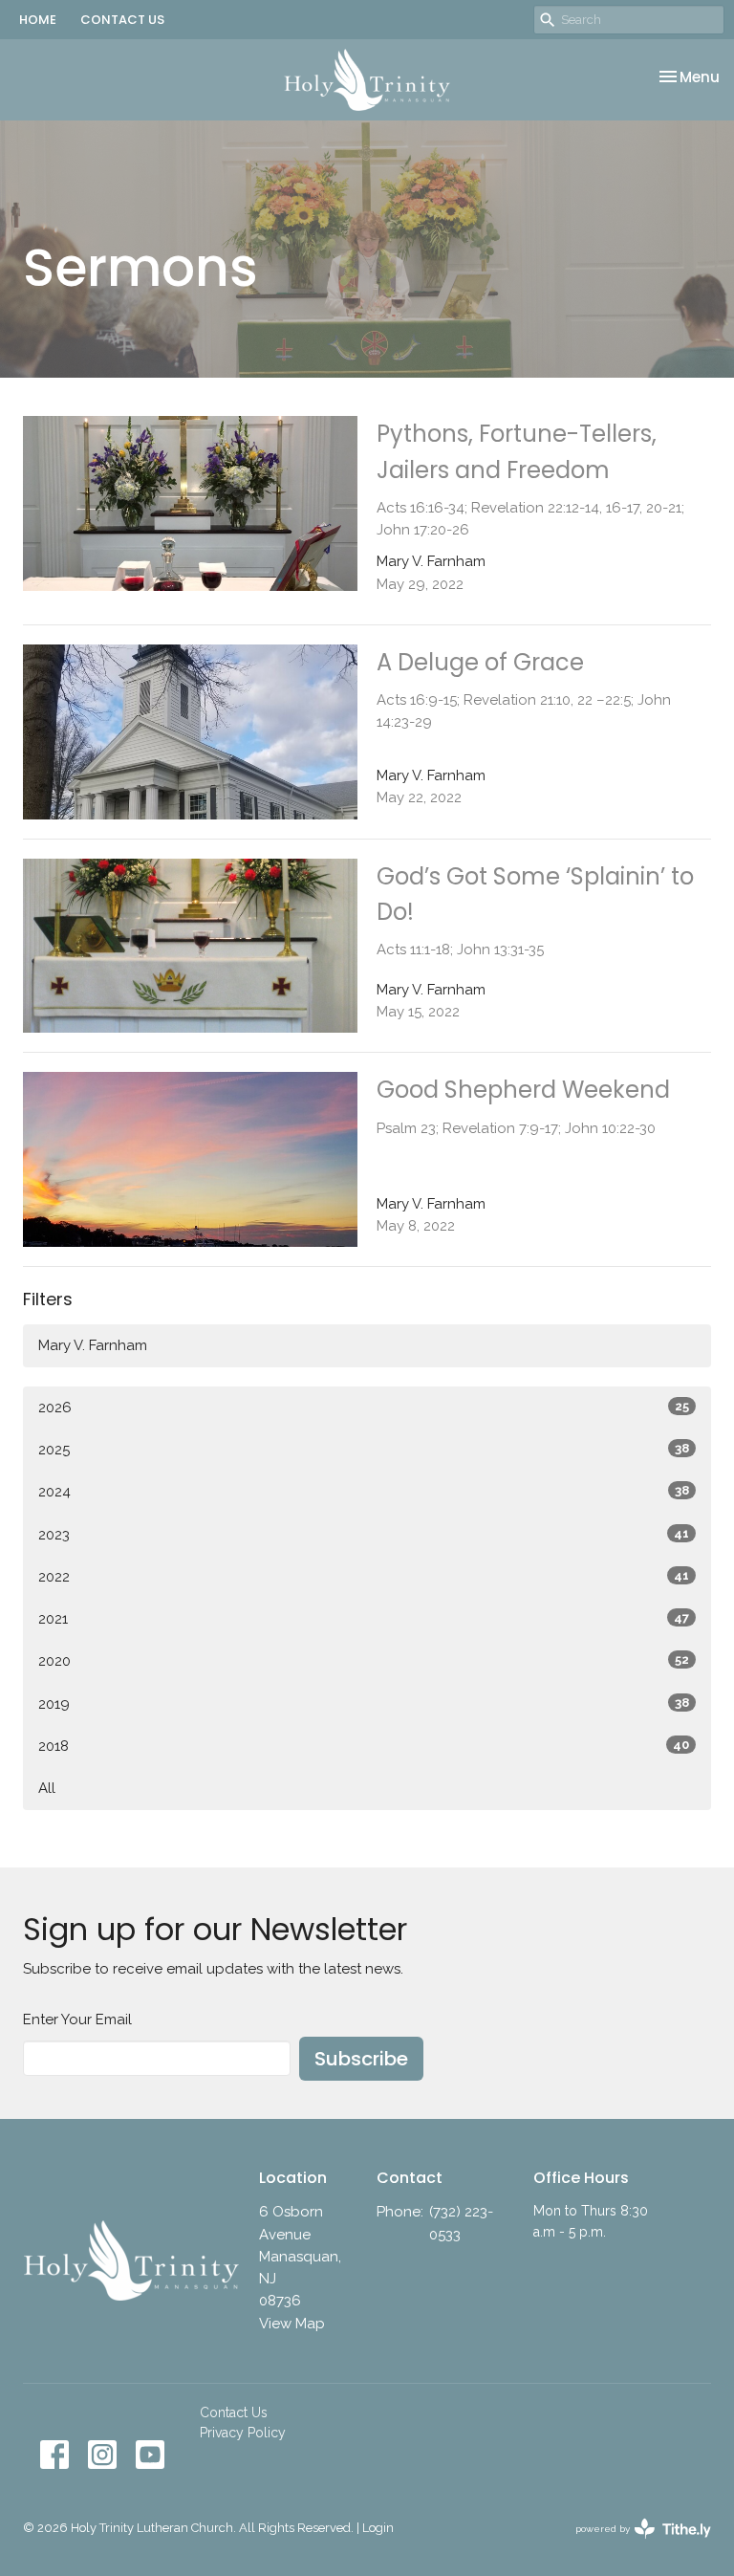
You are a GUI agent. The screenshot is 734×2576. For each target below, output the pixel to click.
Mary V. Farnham (93, 1345)
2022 (364, 1577)
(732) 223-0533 (461, 2223)
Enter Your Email (77, 2019)
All (47, 1788)
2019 (364, 1704)
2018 (364, 1746)
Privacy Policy (243, 2433)
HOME (38, 20)
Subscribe (361, 2059)
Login (378, 2528)
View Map (292, 2324)
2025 (364, 1450)
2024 (364, 1492)
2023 (364, 1535)
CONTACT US (122, 20)
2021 (364, 1619)
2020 (364, 1661)
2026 (364, 1408)
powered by (635, 2545)
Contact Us (234, 2412)
